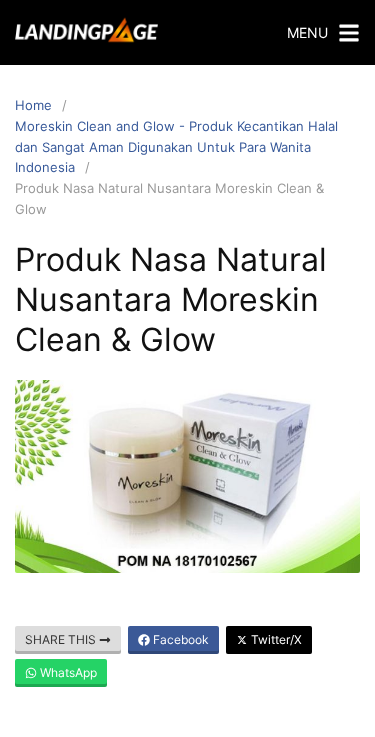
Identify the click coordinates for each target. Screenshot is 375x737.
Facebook (179, 639)
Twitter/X (275, 639)
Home (33, 105)
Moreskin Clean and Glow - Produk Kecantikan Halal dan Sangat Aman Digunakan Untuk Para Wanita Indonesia (176, 147)
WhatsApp (67, 672)
